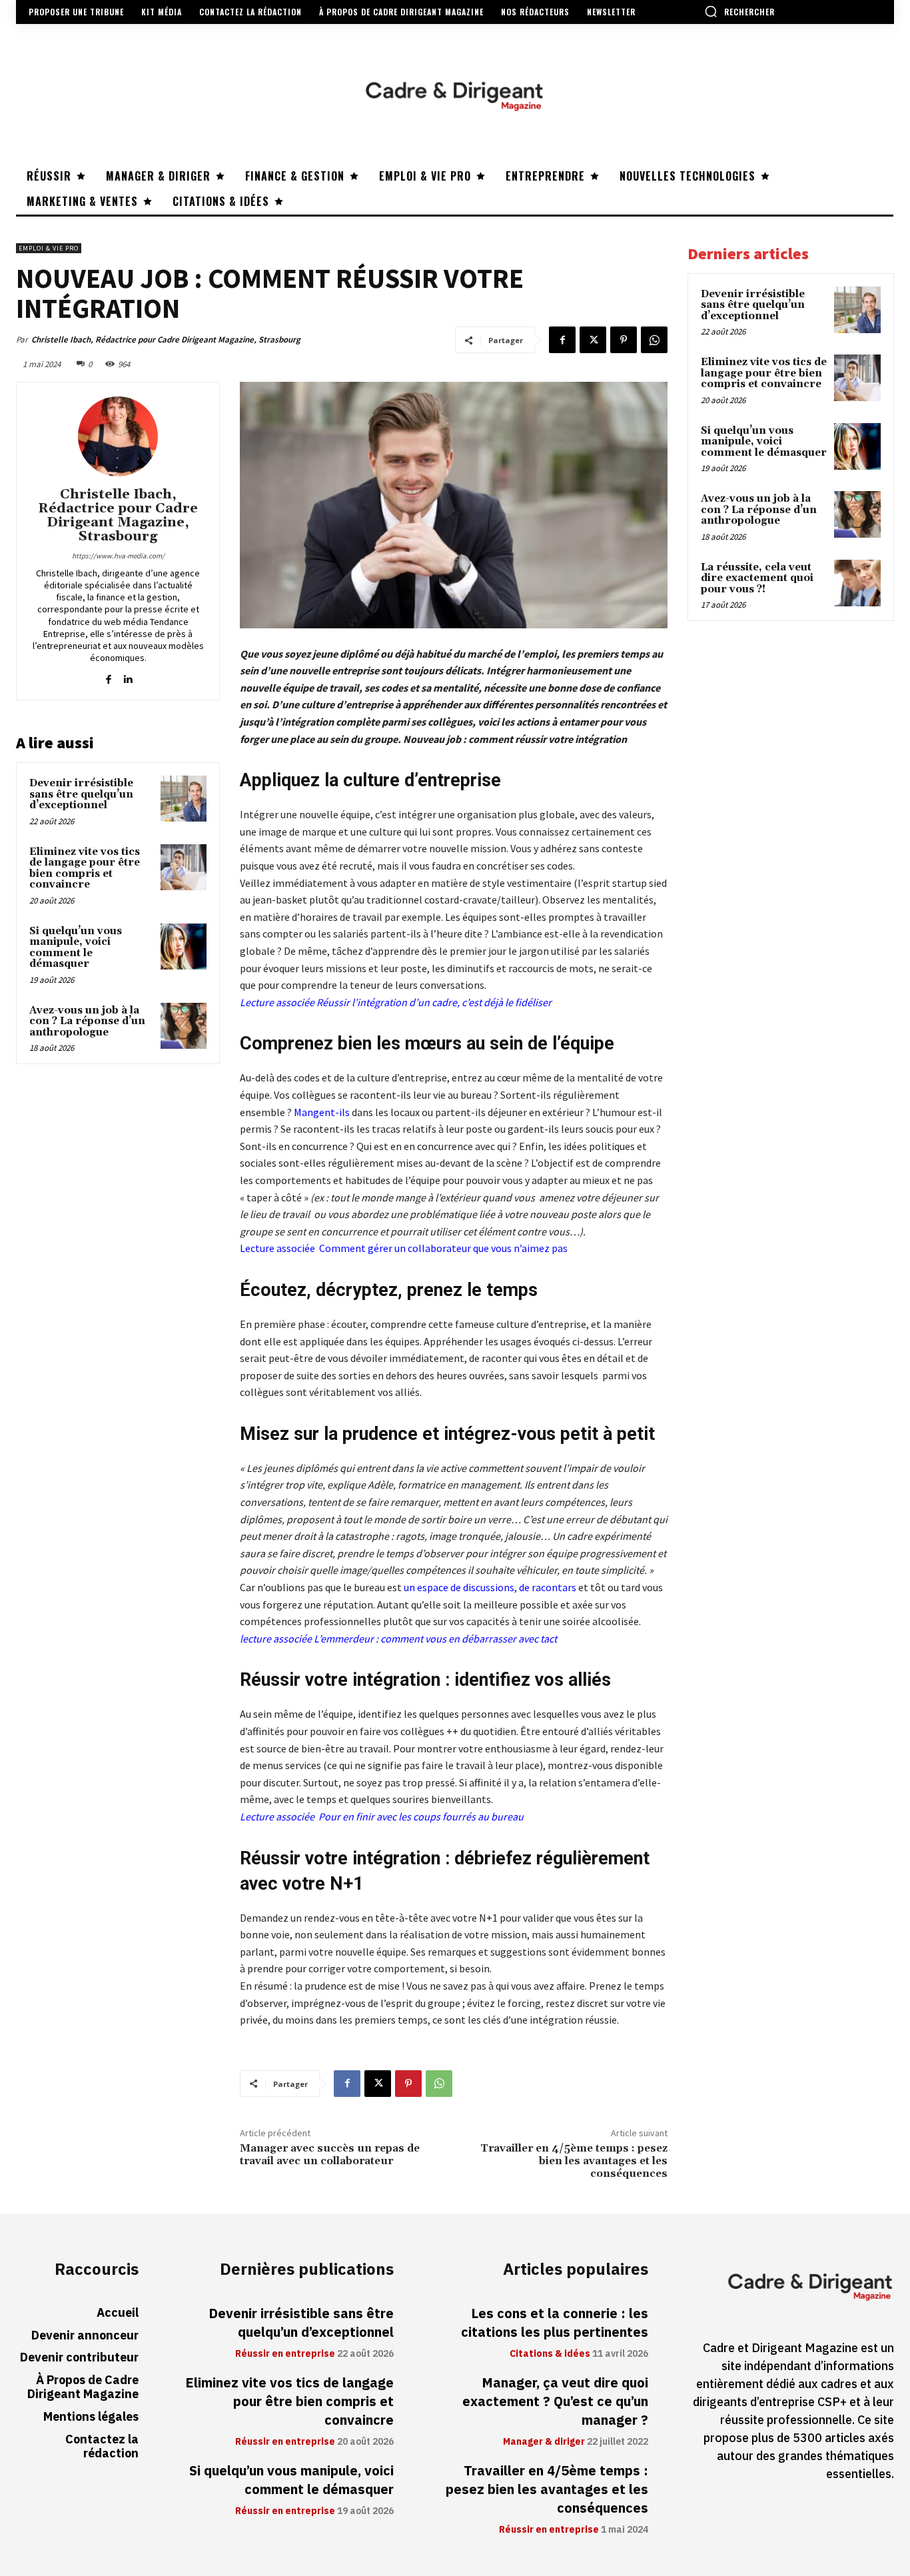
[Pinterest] (624, 340)
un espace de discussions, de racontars (490, 1587)
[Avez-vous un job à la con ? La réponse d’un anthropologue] (184, 1026)
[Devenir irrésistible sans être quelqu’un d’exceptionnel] (184, 799)
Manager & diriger (544, 2442)
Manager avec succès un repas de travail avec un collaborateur (330, 2155)
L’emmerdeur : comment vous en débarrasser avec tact (435, 1638)
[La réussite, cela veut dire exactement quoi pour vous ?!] (857, 583)
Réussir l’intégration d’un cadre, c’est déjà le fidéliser (434, 1002)
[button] (739, 11)
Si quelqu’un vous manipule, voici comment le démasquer (76, 948)
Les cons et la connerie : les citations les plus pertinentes (555, 2323)
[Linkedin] (128, 676)
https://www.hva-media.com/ (118, 556)
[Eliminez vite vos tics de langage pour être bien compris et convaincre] (184, 867)
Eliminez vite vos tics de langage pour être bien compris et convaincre (85, 869)
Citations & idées (550, 2354)
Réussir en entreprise (285, 2354)
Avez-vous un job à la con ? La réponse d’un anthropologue (87, 1021)
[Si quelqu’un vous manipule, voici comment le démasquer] (184, 947)
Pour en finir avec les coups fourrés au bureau (421, 1816)
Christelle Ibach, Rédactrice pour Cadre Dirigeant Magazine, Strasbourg (166, 339)
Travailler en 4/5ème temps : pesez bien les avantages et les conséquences (574, 2161)
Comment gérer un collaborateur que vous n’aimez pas (443, 1248)
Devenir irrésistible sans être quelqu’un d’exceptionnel (81, 794)
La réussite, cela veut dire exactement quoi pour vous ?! (757, 578)
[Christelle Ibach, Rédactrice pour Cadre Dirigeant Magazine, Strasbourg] (118, 436)
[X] (593, 340)
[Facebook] (562, 340)
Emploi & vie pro (49, 248)
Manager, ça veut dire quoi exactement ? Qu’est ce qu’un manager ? (555, 2401)
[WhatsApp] (654, 340)
